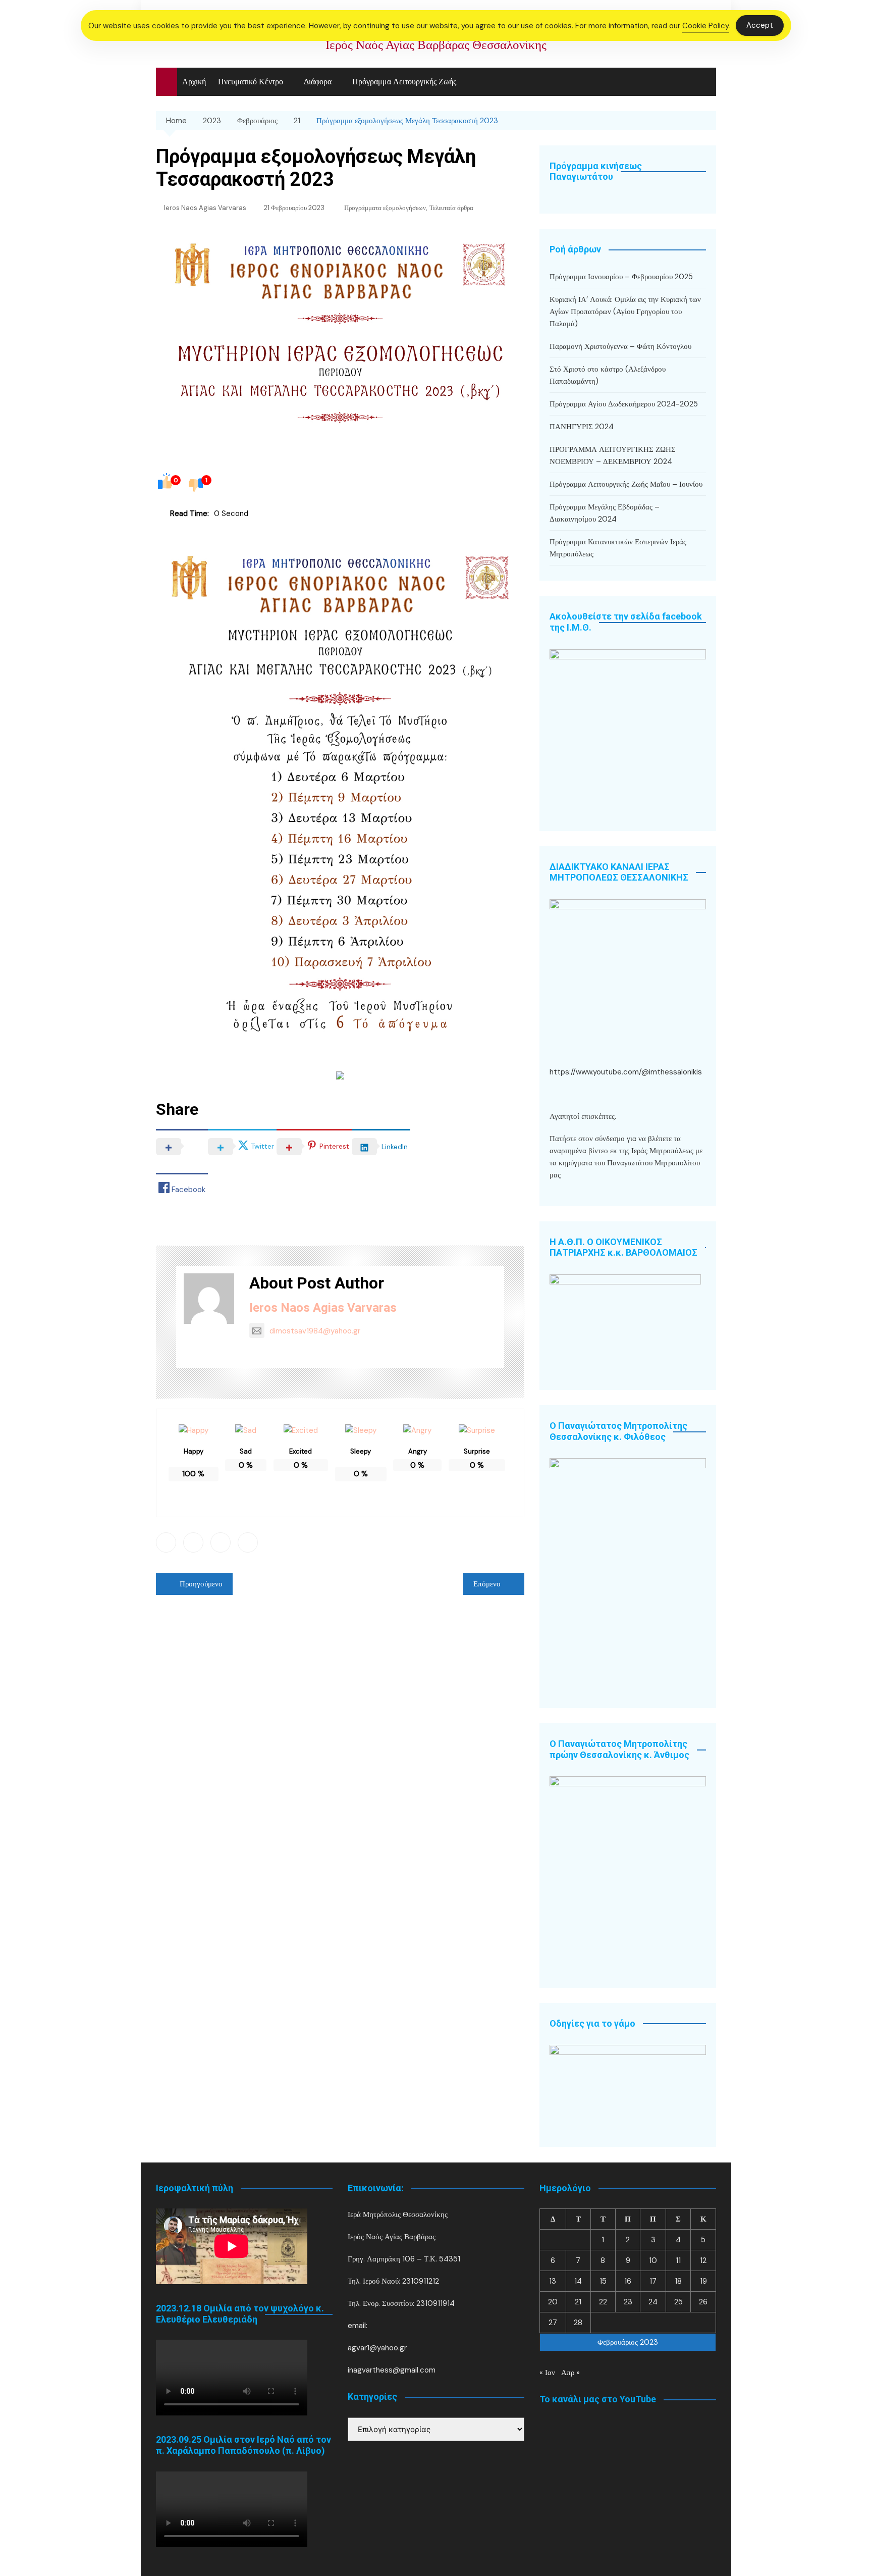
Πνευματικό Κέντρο (251, 82)
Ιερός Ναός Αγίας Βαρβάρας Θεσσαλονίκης (436, 45)
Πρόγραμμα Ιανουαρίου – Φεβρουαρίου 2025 (621, 277)
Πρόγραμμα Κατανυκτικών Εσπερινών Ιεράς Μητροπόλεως (618, 548)
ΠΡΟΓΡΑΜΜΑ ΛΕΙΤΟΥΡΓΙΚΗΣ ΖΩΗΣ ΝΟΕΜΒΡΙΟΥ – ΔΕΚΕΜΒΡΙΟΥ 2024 (613, 455)
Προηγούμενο (201, 1584)
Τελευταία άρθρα (451, 208)
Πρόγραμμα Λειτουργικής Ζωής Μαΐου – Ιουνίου (626, 484)
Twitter (193, 1542)
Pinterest (248, 1542)
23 (628, 2302)
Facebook (166, 1542)
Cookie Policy (706, 26)
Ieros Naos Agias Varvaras (205, 208)
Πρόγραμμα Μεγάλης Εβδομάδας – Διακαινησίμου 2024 (605, 513)
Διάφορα (318, 82)
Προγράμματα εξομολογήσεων (385, 208)
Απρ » (570, 2373)
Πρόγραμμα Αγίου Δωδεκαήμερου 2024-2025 (624, 404)
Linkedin (221, 1542)
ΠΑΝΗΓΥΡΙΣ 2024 (582, 427)
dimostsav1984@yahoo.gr (315, 1331)
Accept (760, 25)
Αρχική (194, 82)
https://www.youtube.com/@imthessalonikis (626, 1072)
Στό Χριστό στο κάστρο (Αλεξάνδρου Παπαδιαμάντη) (608, 375)
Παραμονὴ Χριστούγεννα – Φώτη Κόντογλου (620, 346)
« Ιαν (547, 2373)
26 (703, 2302)
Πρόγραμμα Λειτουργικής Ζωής (404, 82)
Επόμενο (487, 1584)
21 (578, 2302)
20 (553, 2302)
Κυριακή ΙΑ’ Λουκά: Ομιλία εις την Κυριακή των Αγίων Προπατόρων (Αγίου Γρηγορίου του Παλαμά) (625, 312)
